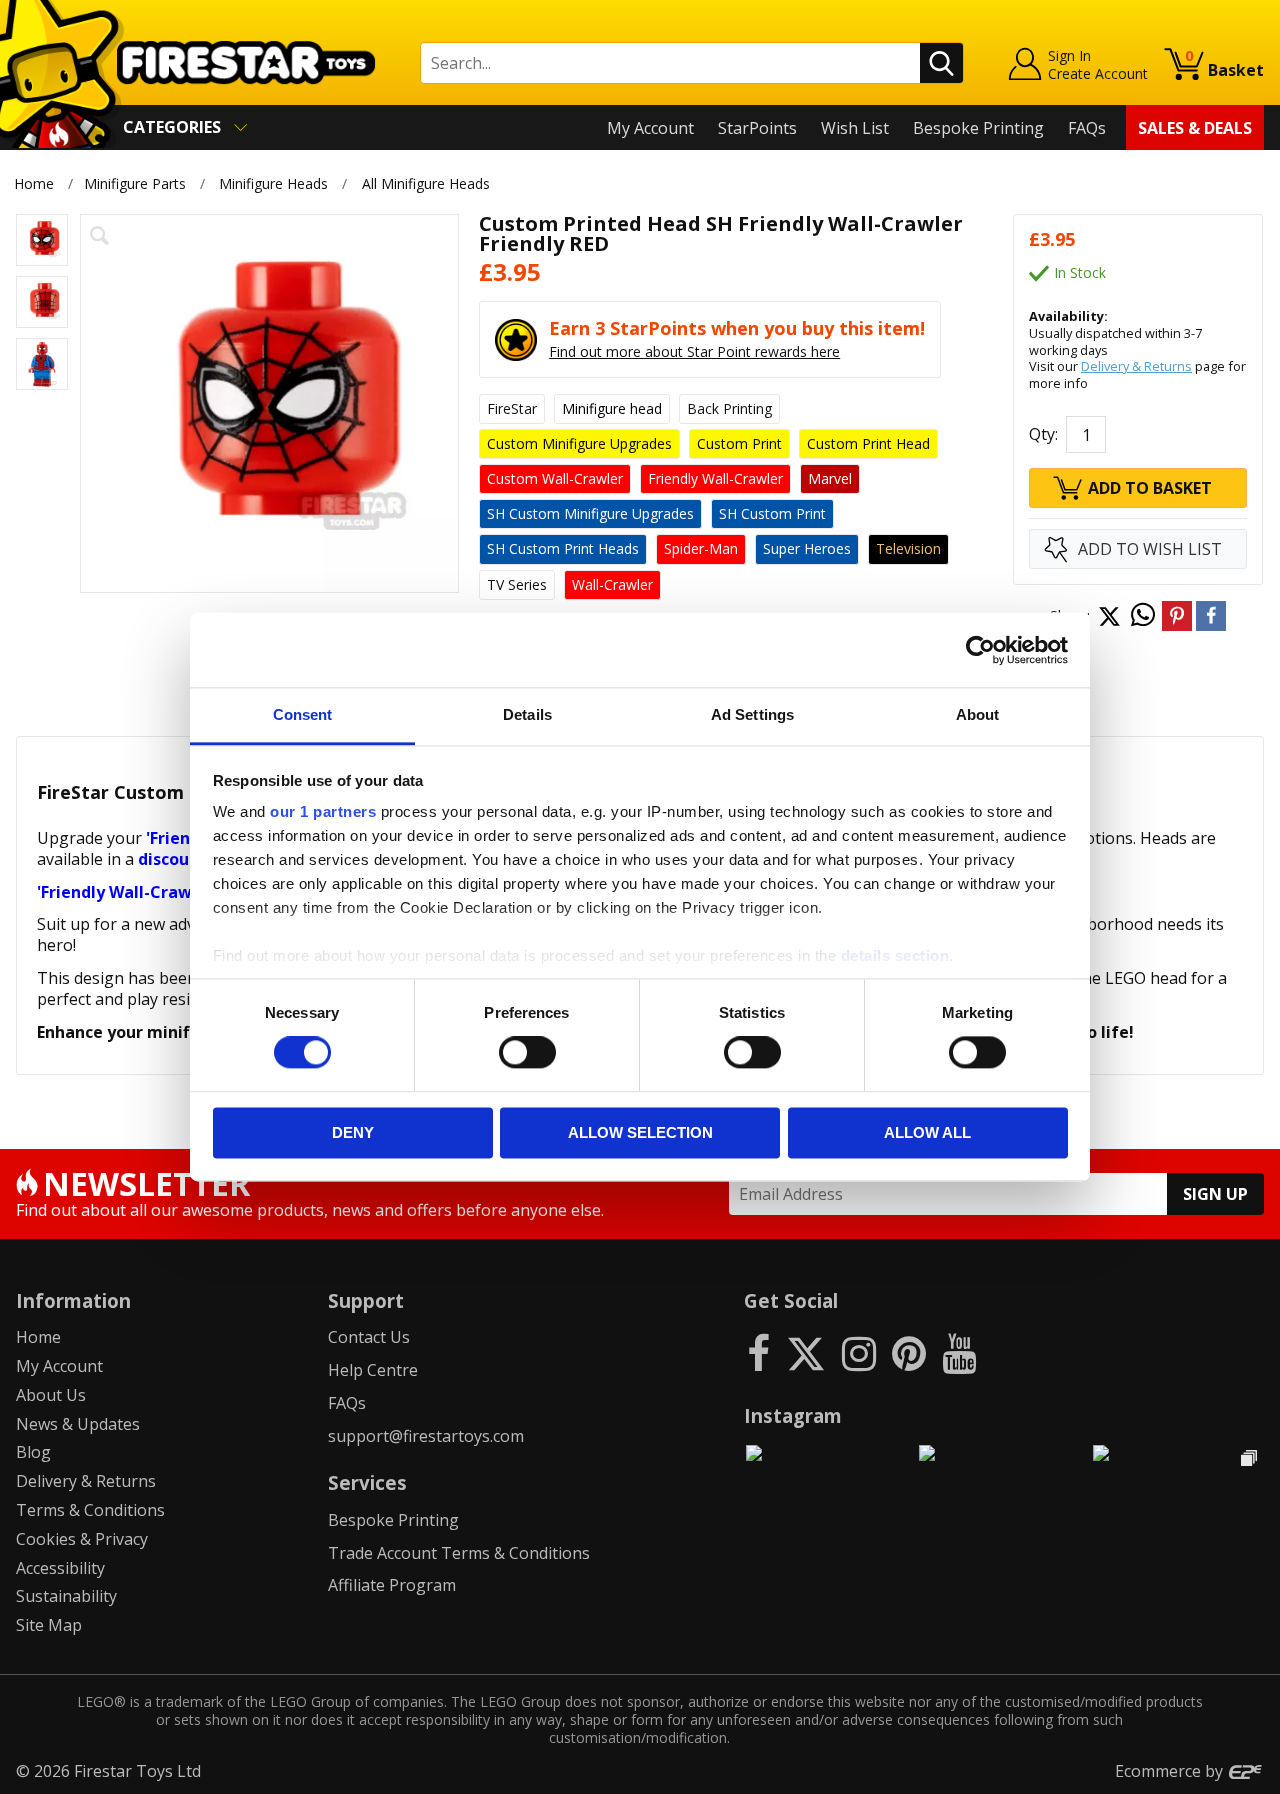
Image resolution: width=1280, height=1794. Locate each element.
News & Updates (78, 1424)
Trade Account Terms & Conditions (459, 1553)
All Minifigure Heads (426, 183)
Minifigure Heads (273, 183)
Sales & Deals (1195, 128)
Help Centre (373, 1370)
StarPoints (757, 128)
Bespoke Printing (978, 128)
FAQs (1087, 128)
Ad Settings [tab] (752, 714)
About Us (51, 1395)
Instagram (793, 1415)
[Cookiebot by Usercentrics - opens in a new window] (980, 650)
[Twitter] (806, 1352)
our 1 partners (323, 811)
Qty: (1043, 434)
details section (895, 955)
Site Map (49, 1625)
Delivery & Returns (1136, 366)
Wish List (855, 128)
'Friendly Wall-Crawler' (127, 892)
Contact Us (369, 1337)
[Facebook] (758, 1352)
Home (34, 183)
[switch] (527, 1053)
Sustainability (66, 1596)
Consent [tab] (303, 714)
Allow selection (640, 1132)
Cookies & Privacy (82, 1539)
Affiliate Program (392, 1585)
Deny (353, 1132)
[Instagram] (859, 1352)
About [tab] (978, 714)
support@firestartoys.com (426, 1436)
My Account (650, 128)
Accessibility (60, 1568)
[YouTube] (959, 1352)
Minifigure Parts (135, 183)
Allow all (927, 1132)
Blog (33, 1452)
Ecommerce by (1171, 1771)
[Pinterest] (909, 1352)
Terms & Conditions (90, 1510)
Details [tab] (527, 714)
